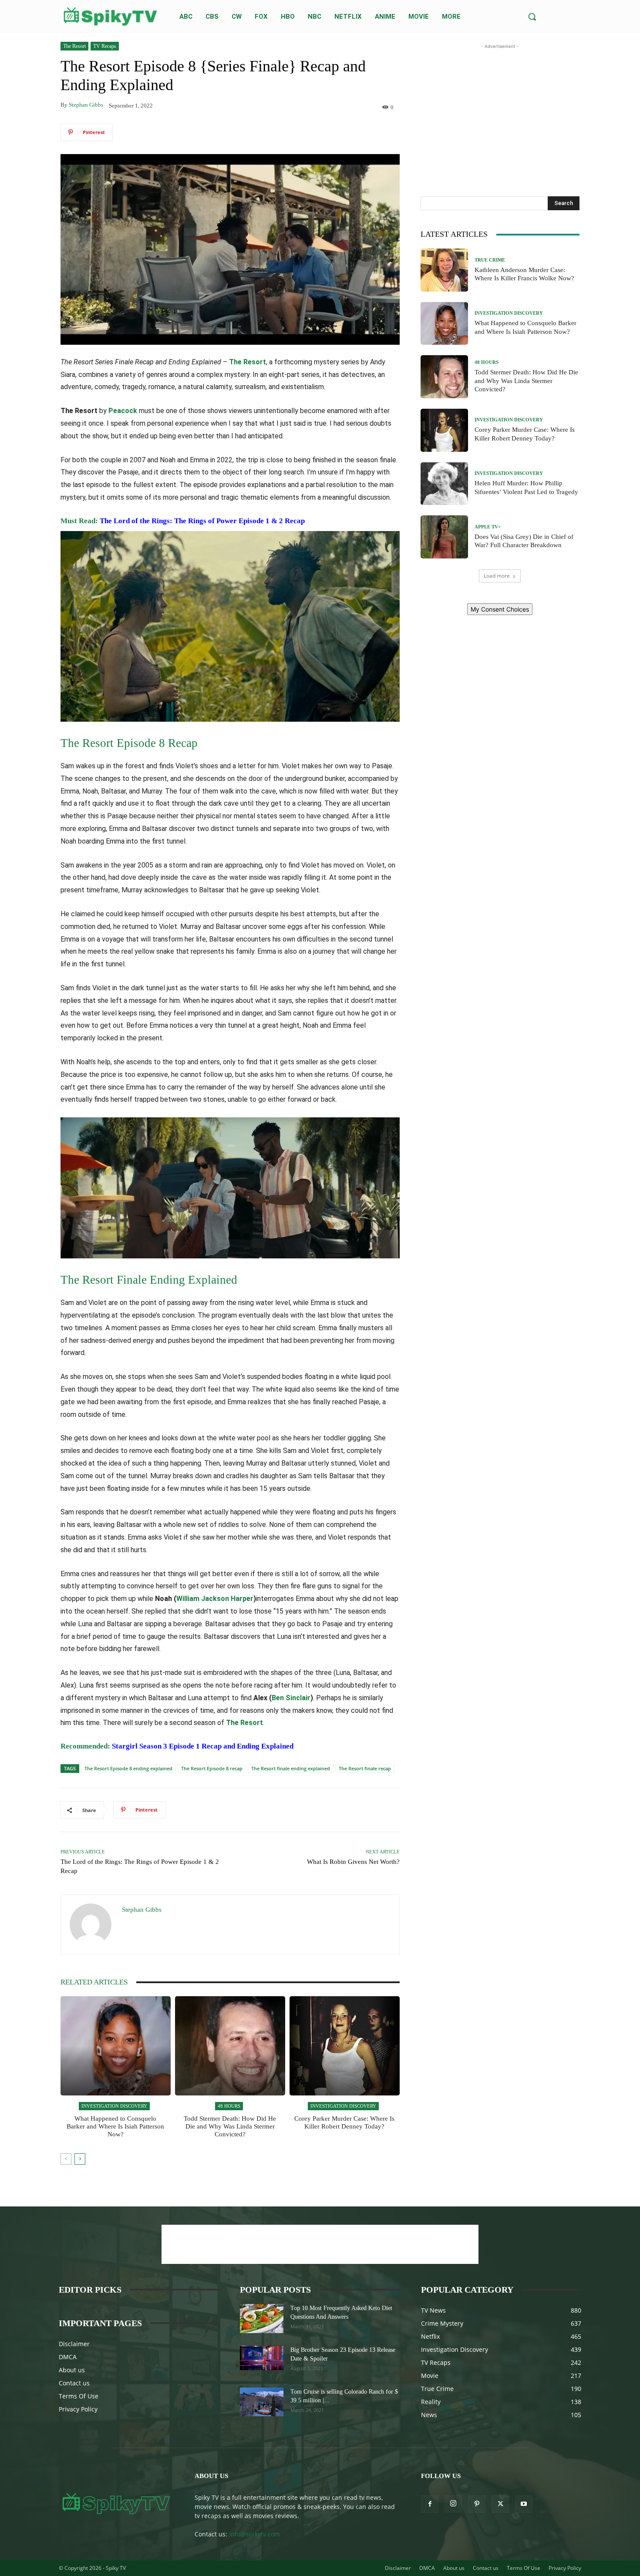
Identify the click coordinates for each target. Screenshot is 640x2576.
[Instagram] (453, 2504)
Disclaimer (74, 2344)
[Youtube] (524, 2504)
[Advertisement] (500, 105)
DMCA (68, 2357)
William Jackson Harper (215, 1599)
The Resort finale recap (365, 1768)
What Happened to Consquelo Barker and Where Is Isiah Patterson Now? (115, 2126)
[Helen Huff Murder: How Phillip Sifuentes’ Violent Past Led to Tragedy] (445, 484)
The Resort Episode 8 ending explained (128, 1768)
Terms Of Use (79, 2396)
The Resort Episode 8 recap (212, 1768)
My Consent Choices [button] (500, 609)
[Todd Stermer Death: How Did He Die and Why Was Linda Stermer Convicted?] (230, 2046)
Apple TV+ (488, 527)
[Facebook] (430, 2504)
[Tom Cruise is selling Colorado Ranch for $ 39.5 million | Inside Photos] (262, 2402)
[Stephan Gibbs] (91, 1924)
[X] (500, 2504)
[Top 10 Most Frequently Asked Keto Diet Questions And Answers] (262, 2319)
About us (72, 2370)
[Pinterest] (477, 2504)
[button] (532, 17)
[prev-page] (66, 2159)
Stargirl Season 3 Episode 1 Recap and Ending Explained (203, 1746)
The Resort (74, 46)
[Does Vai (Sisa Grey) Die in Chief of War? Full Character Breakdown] (445, 537)
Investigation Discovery (114, 2106)
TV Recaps (105, 46)
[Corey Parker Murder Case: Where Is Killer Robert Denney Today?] (345, 2046)
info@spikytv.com (254, 2534)
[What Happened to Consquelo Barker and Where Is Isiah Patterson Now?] (116, 2046)
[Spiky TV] (111, 17)
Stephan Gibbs (86, 105)
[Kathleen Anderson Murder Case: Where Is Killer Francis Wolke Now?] (445, 270)
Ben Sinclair (291, 1698)
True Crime (490, 260)
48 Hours (229, 2106)
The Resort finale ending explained (291, 1768)
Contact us (74, 2383)
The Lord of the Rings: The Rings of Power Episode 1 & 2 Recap (202, 521)
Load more (497, 576)
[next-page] (80, 2159)
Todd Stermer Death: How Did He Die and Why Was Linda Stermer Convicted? (230, 2126)
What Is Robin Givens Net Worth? (353, 1862)
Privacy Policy (78, 2409)
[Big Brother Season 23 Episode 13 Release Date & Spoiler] (262, 2358)
